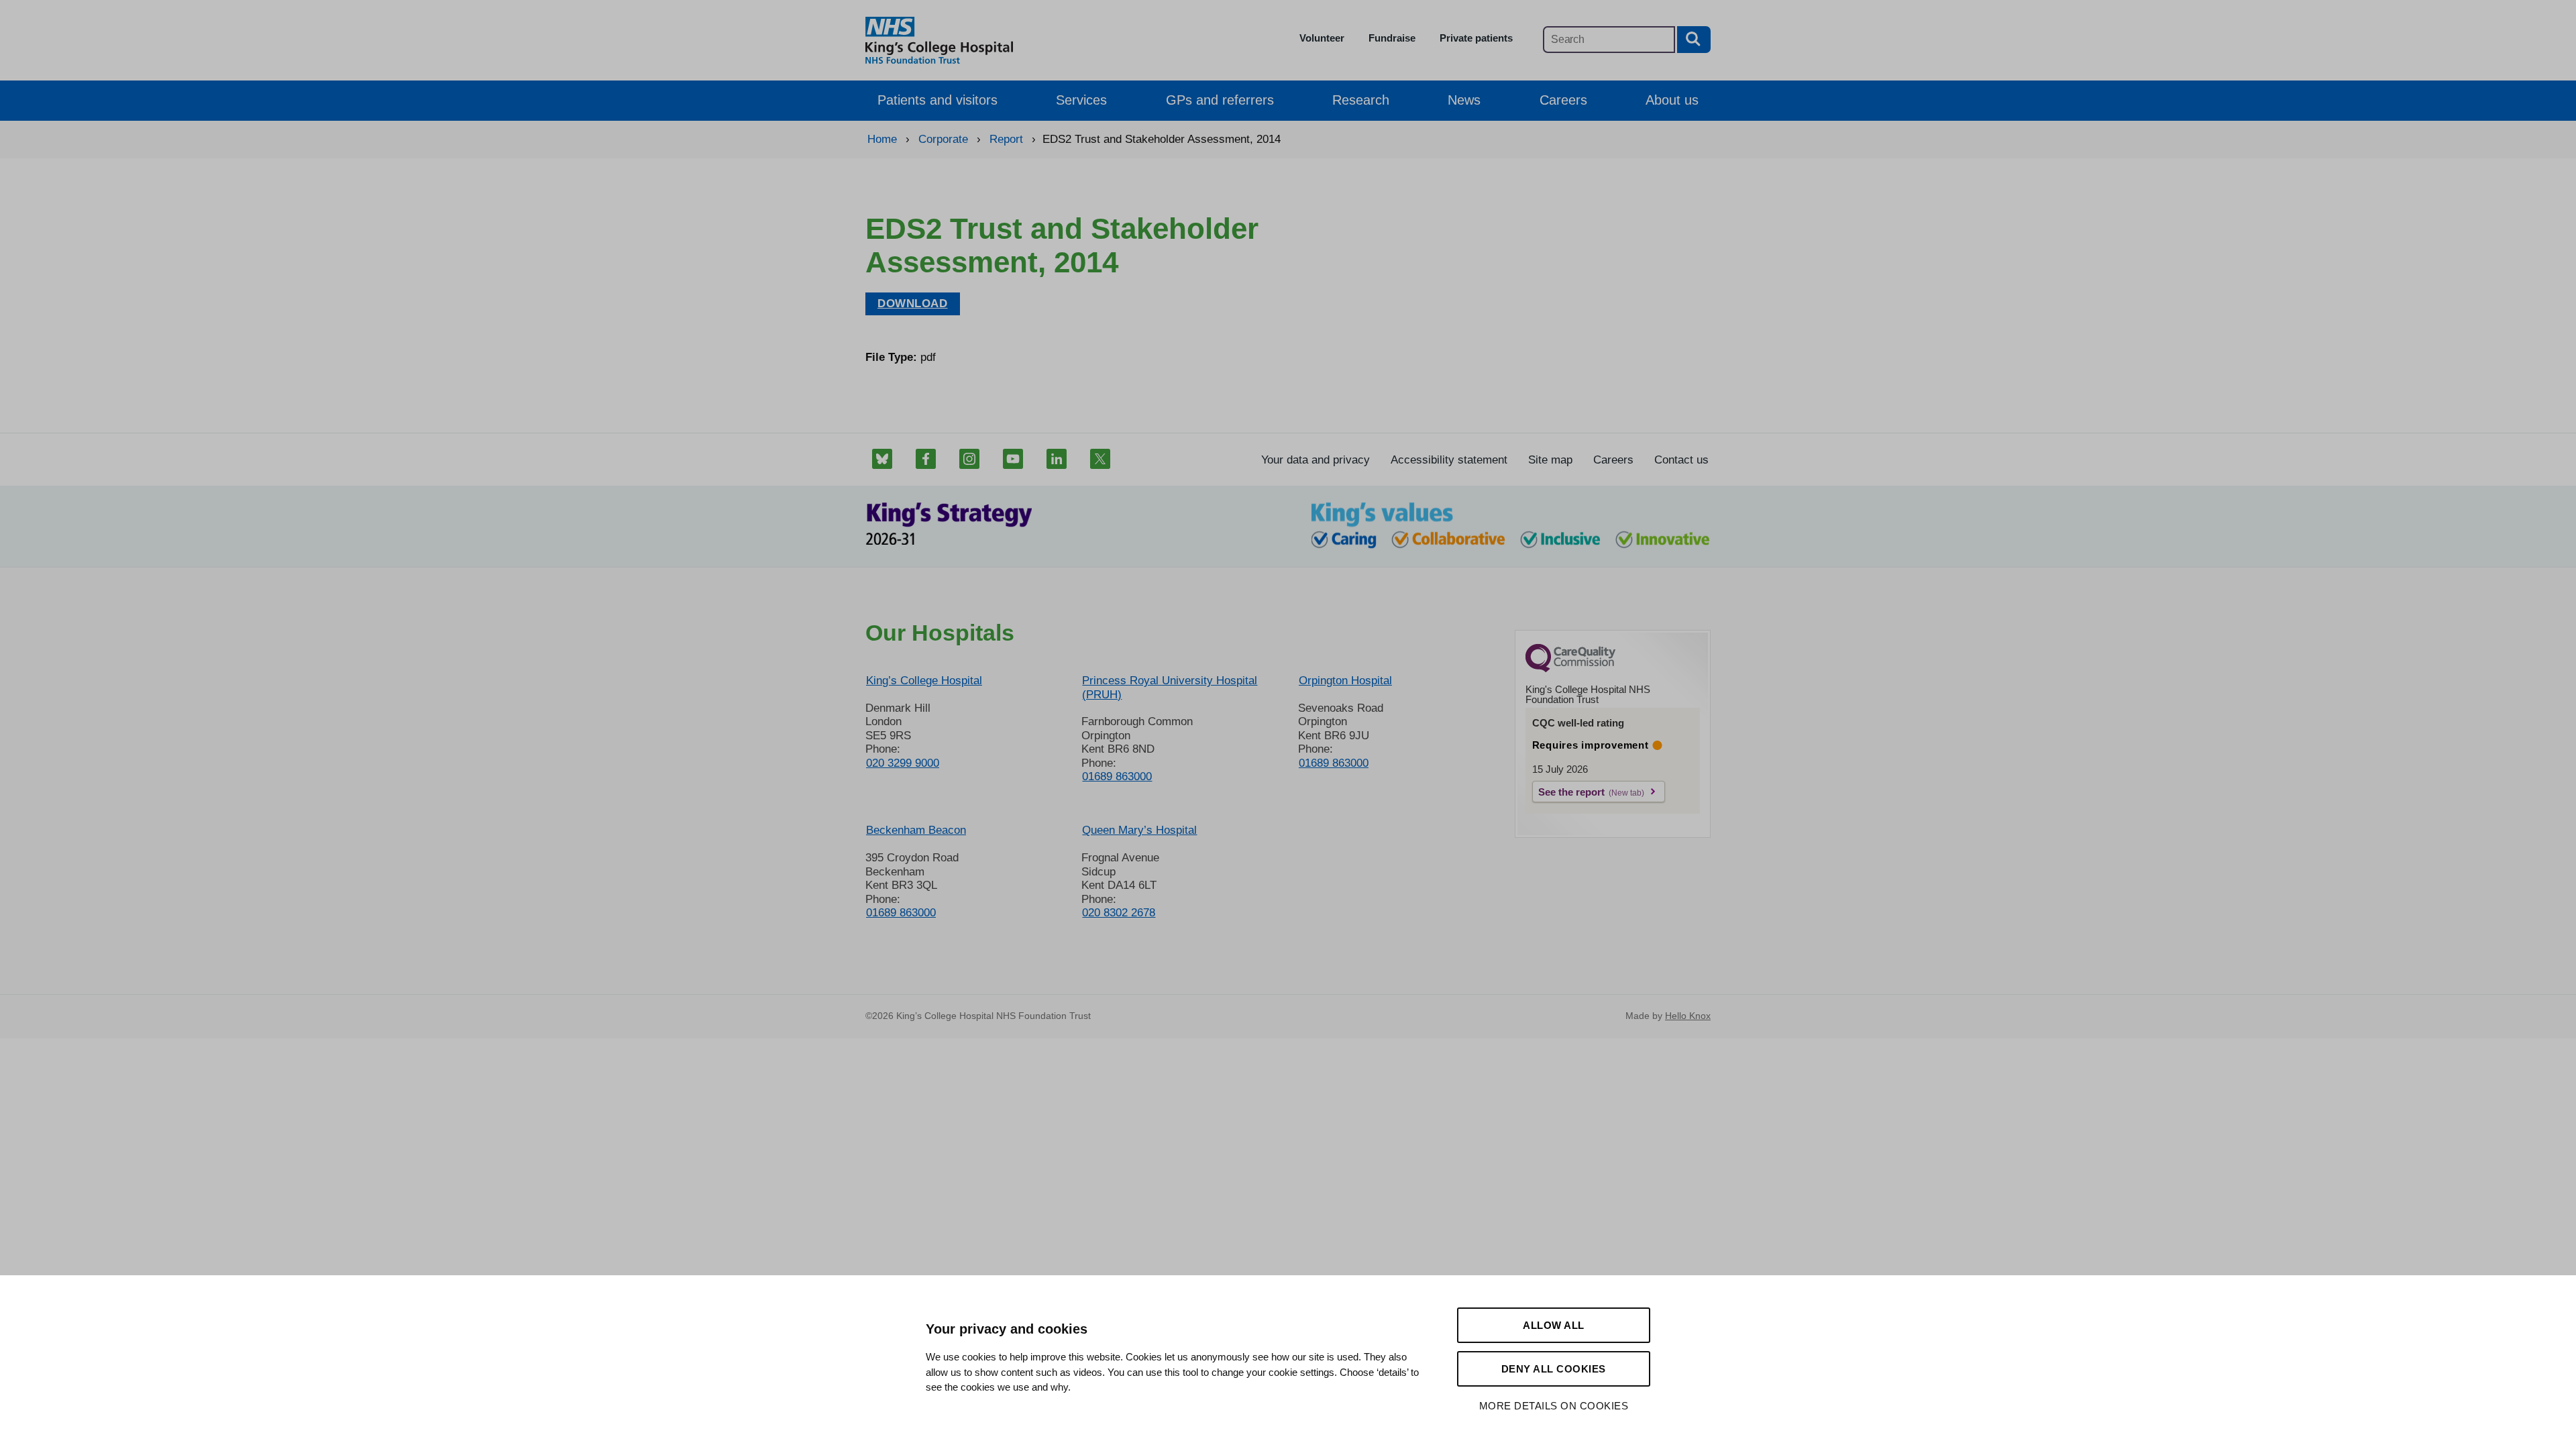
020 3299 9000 (903, 763)
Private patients (1476, 38)
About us (1672, 100)
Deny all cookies (1554, 1369)
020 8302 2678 (1119, 913)
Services (1081, 100)
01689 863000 (1117, 776)
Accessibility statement (1449, 460)
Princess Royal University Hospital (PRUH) (1170, 687)
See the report (1571, 792)
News (1464, 100)
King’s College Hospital (924, 681)
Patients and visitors (937, 100)
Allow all (1554, 1325)
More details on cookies (1554, 1406)
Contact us (1681, 460)
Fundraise (1392, 38)
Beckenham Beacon (916, 830)
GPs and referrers (1220, 100)
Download (913, 304)
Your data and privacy (1316, 460)
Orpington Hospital (1345, 681)
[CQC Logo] (1570, 669)
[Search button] (1694, 40)
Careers (1563, 100)
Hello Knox (1688, 1016)
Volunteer (1322, 38)
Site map (1550, 460)
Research (1361, 100)
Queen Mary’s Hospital (1139, 830)
